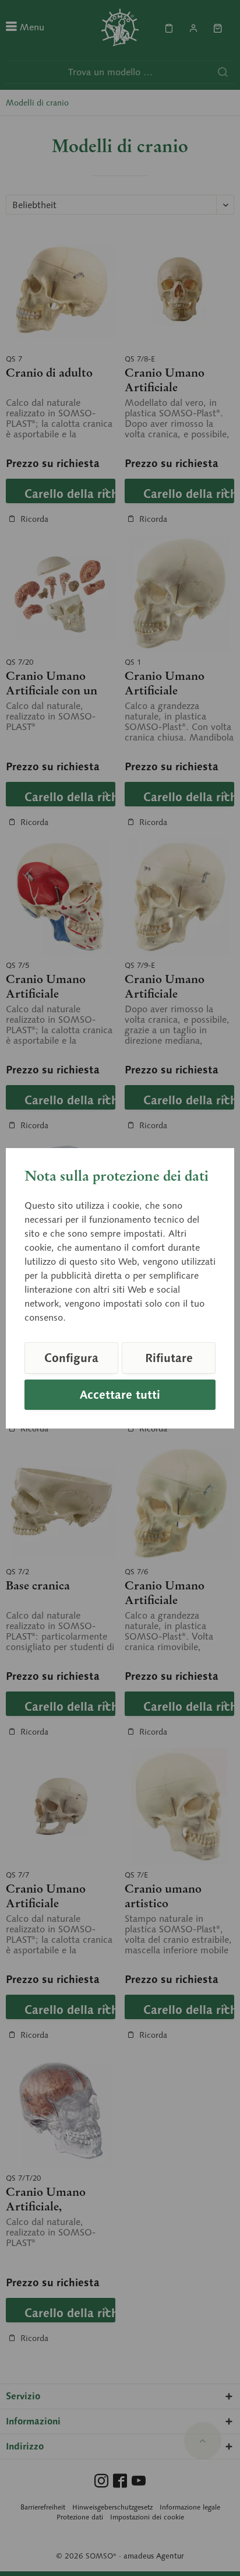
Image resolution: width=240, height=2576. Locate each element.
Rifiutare (169, 1358)
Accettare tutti (120, 1395)
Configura (71, 1358)
